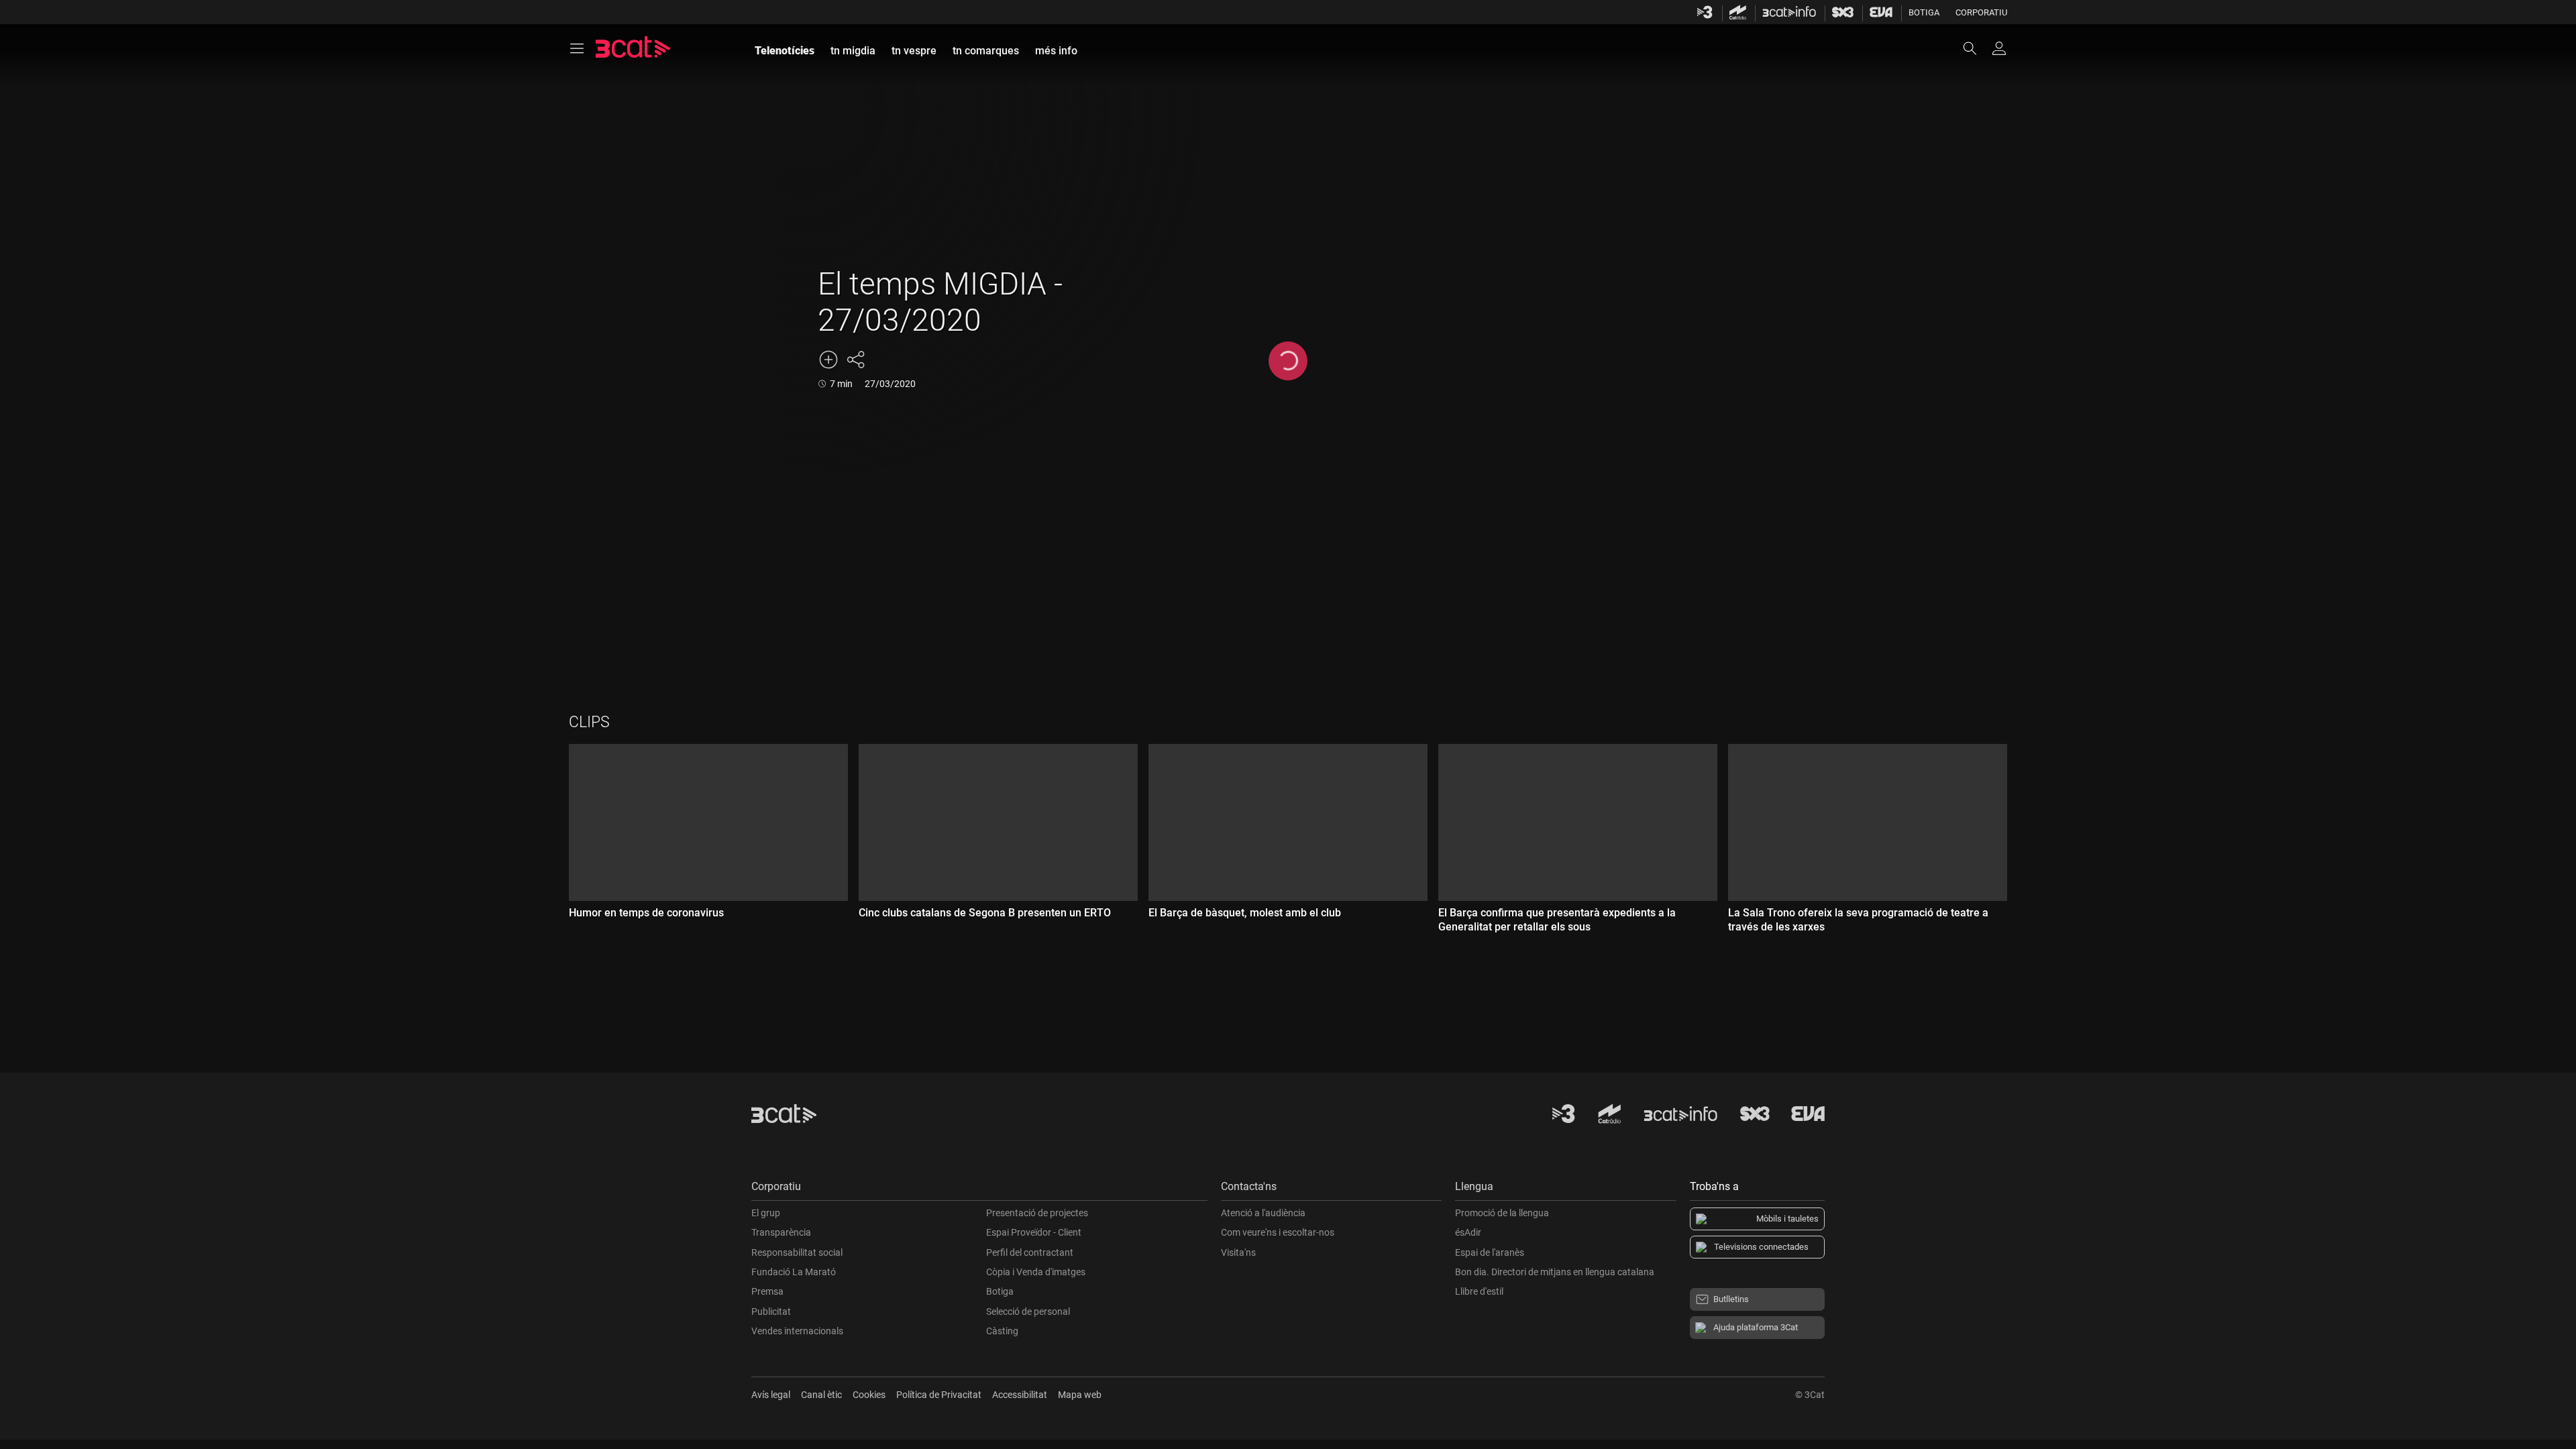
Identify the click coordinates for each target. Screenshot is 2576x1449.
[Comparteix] (855, 360)
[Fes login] (1999, 48)
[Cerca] (1976, 48)
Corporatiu (1981, 12)
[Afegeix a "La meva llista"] (828, 360)
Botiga (1924, 12)
